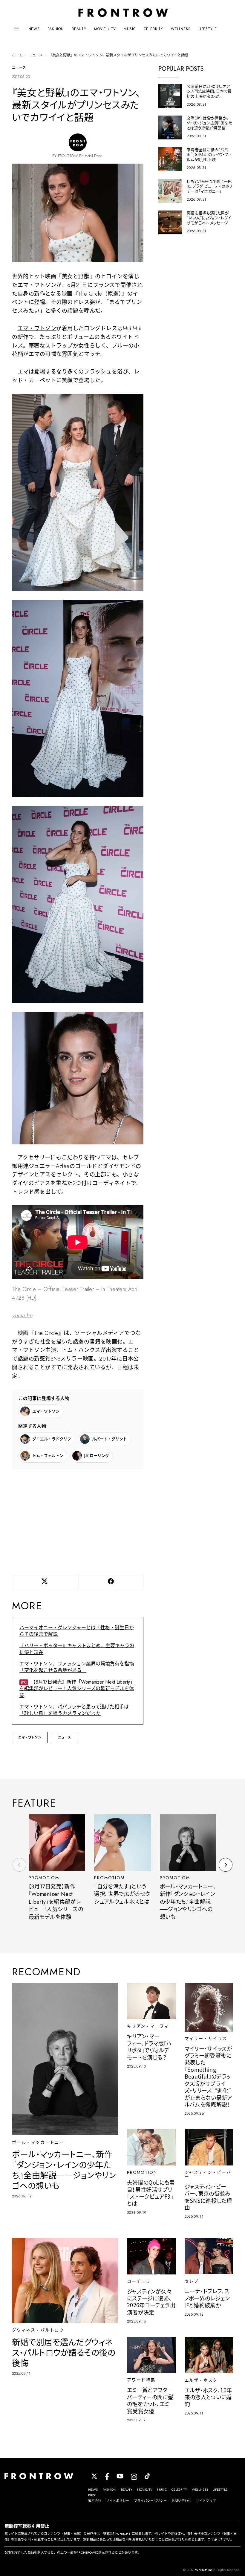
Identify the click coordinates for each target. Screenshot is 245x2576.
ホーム (17, 55)
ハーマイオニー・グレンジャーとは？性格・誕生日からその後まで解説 (77, 1631)
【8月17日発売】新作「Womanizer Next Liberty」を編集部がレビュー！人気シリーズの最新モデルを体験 (77, 1689)
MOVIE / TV (105, 29)
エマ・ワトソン (37, 328)
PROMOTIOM (44, 1878)
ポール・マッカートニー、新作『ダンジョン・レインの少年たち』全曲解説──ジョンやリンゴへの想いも (188, 1902)
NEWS (34, 29)
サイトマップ (206, 2501)
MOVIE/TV (145, 2489)
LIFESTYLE (208, 29)
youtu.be (22, 1315)
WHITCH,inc (204, 2570)
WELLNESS (181, 29)
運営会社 (95, 2501)
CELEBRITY (154, 29)
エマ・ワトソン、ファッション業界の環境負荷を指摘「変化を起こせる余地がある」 (77, 1667)
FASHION (56, 29)
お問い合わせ (181, 2501)
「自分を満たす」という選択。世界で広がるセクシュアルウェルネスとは (122, 1894)
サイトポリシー (118, 2501)
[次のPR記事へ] (226, 1865)
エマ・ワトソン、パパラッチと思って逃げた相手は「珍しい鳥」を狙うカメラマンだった (74, 1710)
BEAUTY (79, 29)
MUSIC (130, 29)
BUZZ (92, 2495)
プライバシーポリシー (150, 2501)
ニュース (36, 55)
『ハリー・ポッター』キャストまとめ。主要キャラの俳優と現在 (77, 1649)
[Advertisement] (78, 1520)
